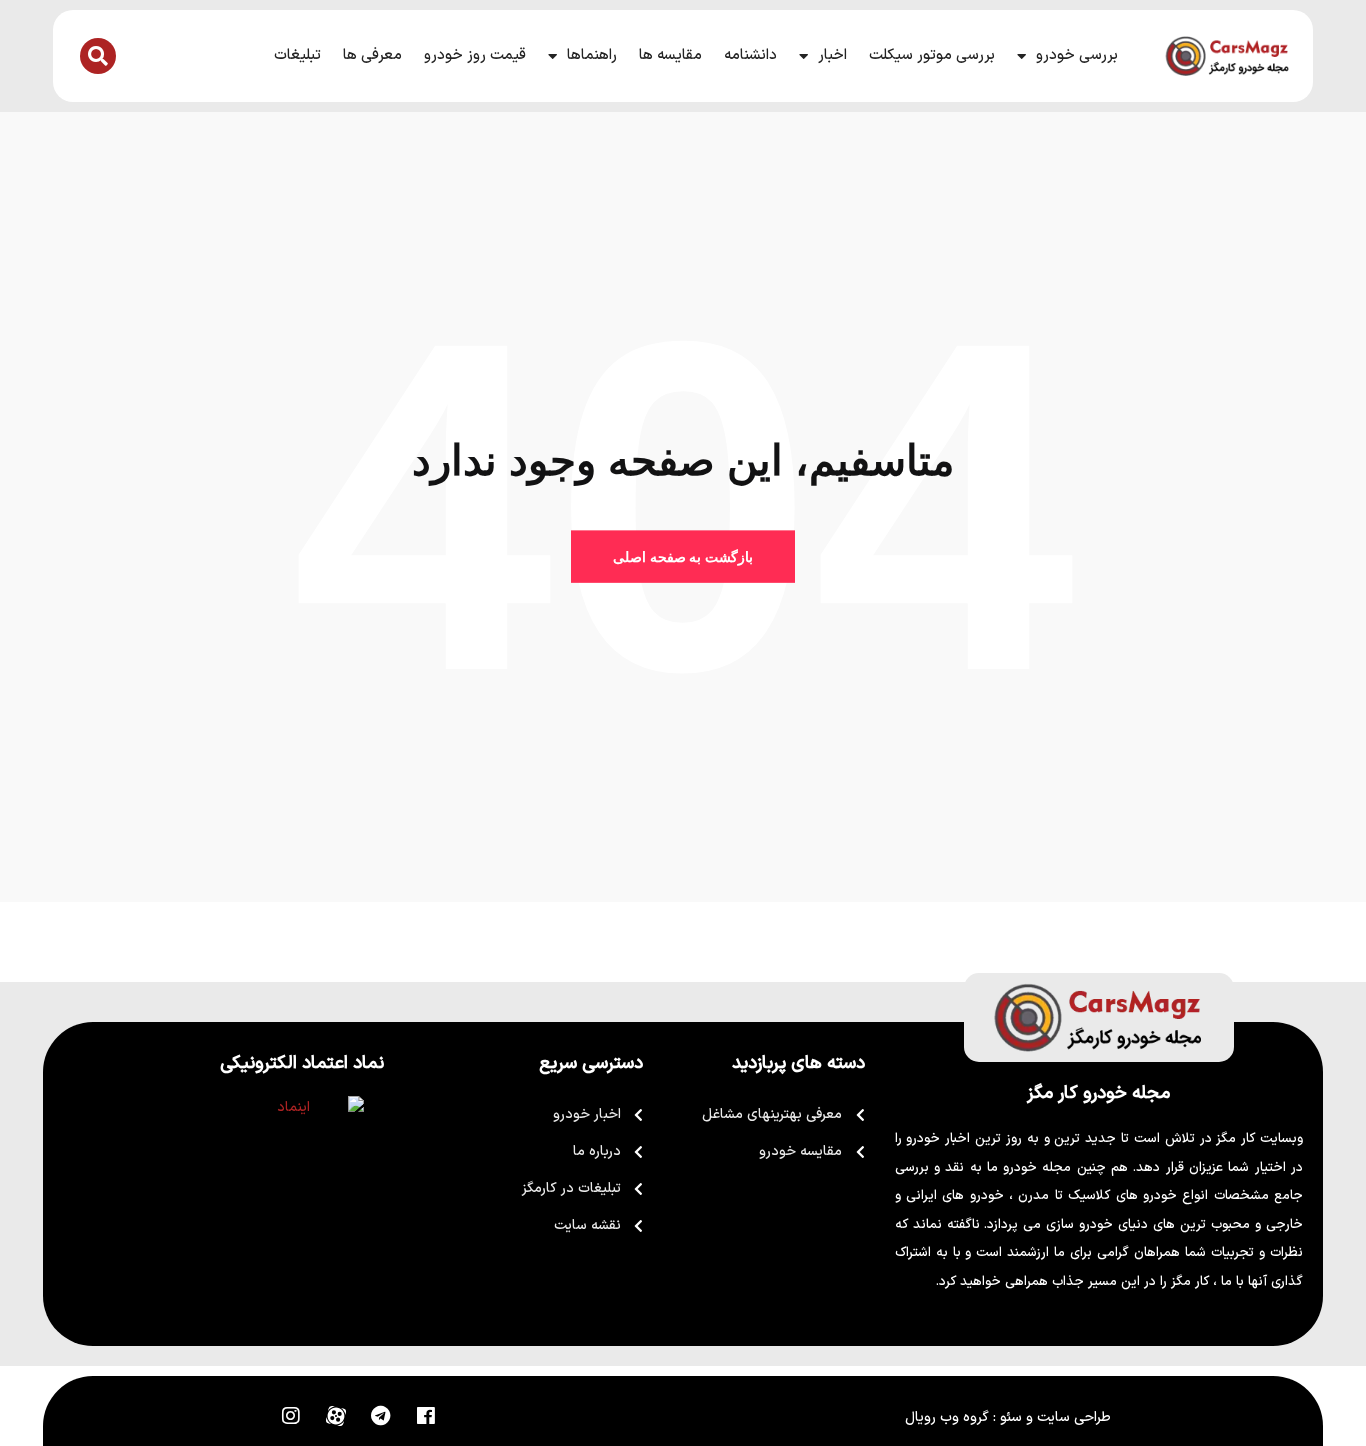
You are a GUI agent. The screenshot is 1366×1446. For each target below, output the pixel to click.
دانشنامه (750, 55)
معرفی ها (372, 55)
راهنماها (592, 55)
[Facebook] (426, 1416)
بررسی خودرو (1077, 55)
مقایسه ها (670, 55)
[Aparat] (336, 1416)
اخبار (832, 55)
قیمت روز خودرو (475, 55)
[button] (98, 56)
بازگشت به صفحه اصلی (683, 557)
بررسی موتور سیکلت (932, 55)
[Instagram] (291, 1416)
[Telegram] (381, 1416)
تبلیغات (297, 55)
